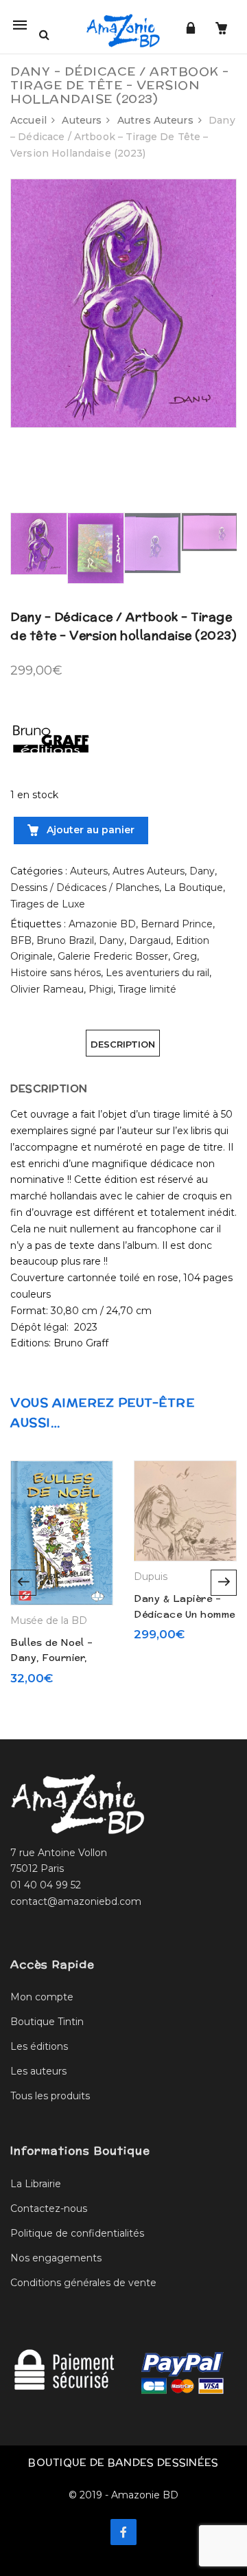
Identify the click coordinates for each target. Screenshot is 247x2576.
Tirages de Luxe (48, 904)
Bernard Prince (177, 924)
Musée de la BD (49, 1620)
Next (224, 1583)
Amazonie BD (102, 924)
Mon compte (42, 1997)
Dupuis (151, 1577)
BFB (21, 940)
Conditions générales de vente (83, 2283)
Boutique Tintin (47, 2022)
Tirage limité (147, 989)
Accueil (28, 120)
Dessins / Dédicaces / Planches (85, 888)
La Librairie (36, 2184)
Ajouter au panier (89, 830)
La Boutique (193, 888)
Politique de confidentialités (77, 2233)
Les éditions (39, 2046)
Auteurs (82, 120)
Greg (185, 956)
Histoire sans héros (56, 973)
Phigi (101, 989)
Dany (202, 871)
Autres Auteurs (155, 120)
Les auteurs (38, 2071)
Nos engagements (56, 2258)
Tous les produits (50, 2096)
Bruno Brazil (65, 940)
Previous (23, 1583)
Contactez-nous (49, 2208)
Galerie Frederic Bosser (113, 956)
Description (123, 1044)
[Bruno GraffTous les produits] (51, 735)
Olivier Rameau (47, 989)
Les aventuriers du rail (157, 973)
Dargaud (150, 940)
